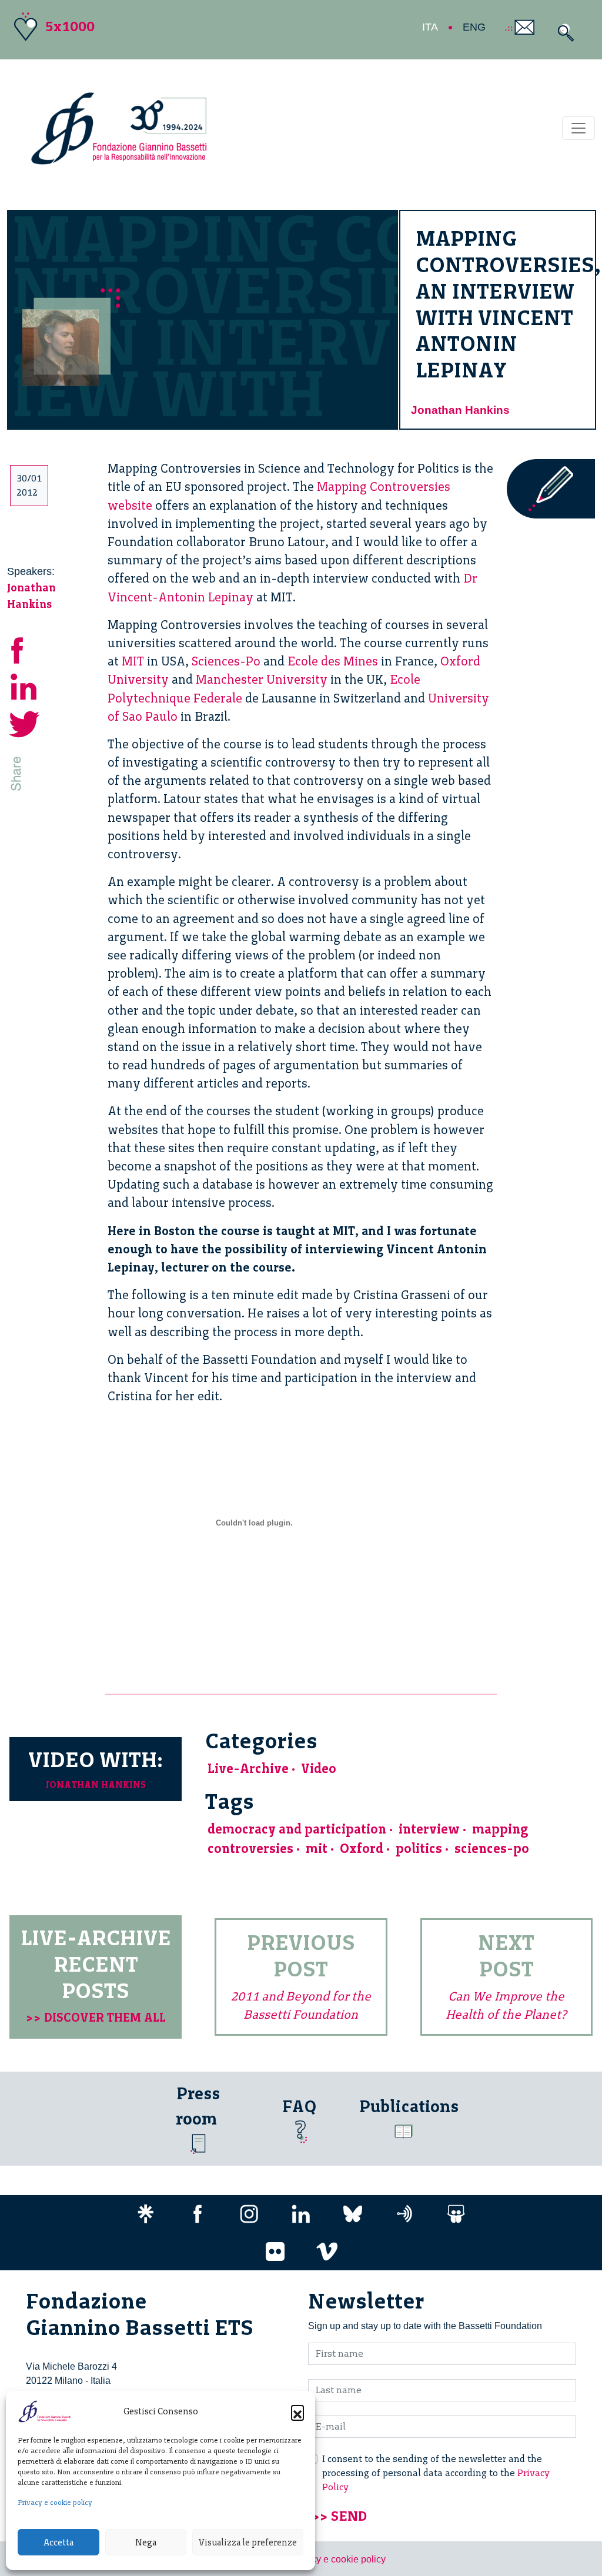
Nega (146, 2542)
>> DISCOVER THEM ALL (96, 2017)
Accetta (58, 2542)
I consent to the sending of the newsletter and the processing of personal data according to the (436, 2473)
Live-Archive (248, 1769)
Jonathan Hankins (460, 410)
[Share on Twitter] (25, 722)
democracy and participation (297, 1829)
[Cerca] (563, 33)
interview (429, 1829)
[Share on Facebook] (25, 648)
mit (317, 1849)
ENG (474, 27)
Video (319, 1769)
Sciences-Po (226, 661)
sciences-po (492, 1849)
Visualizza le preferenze (248, 2542)
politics (419, 1849)
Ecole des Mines (333, 661)
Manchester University (262, 679)
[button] (297, 2411)
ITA (430, 27)
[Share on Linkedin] (25, 685)
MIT (133, 661)
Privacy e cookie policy (55, 2503)
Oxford (362, 1849)
